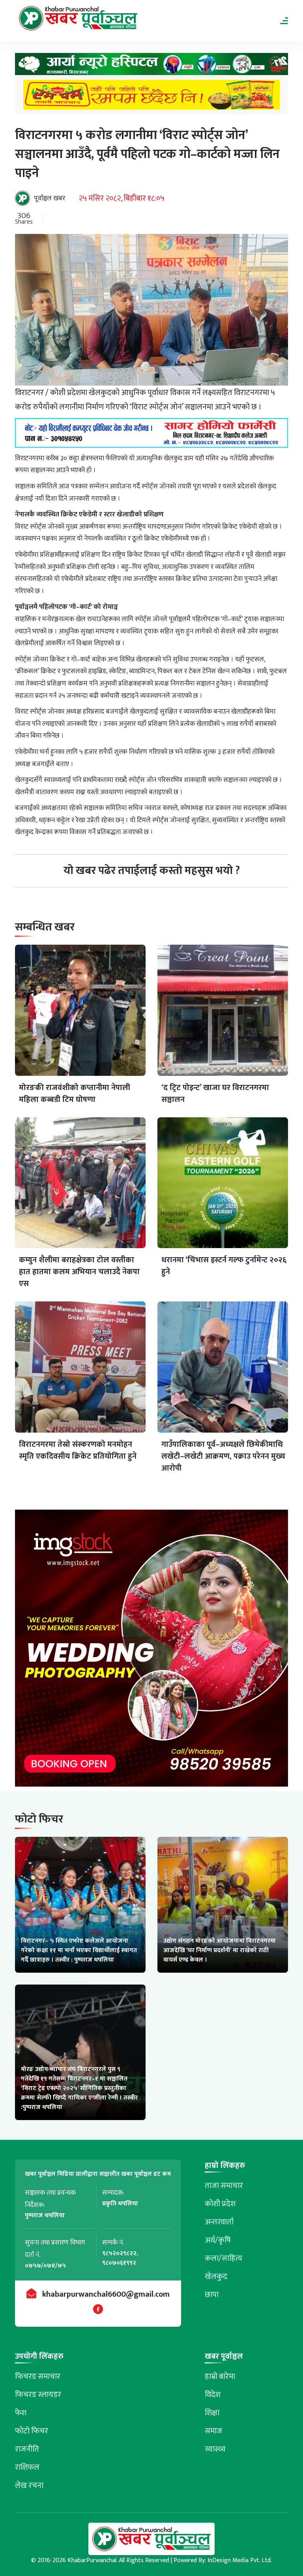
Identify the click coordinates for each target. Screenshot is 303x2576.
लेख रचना (29, 2486)
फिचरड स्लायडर (38, 2395)
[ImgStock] (151, 1650)
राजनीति (27, 2449)
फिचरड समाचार (38, 2376)
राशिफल (27, 2467)
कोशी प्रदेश (220, 2204)
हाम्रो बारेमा (220, 2376)
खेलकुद (216, 2277)
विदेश (213, 2395)
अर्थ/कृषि (218, 2240)
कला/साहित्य (224, 2258)
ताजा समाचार (224, 2186)
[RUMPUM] (151, 97)
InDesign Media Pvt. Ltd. (240, 2560)
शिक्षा (212, 2413)
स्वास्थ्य (215, 2449)
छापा (212, 2295)
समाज (213, 2431)
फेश (21, 2413)
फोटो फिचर (32, 2431)
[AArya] (151, 66)
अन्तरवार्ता (219, 2222)
